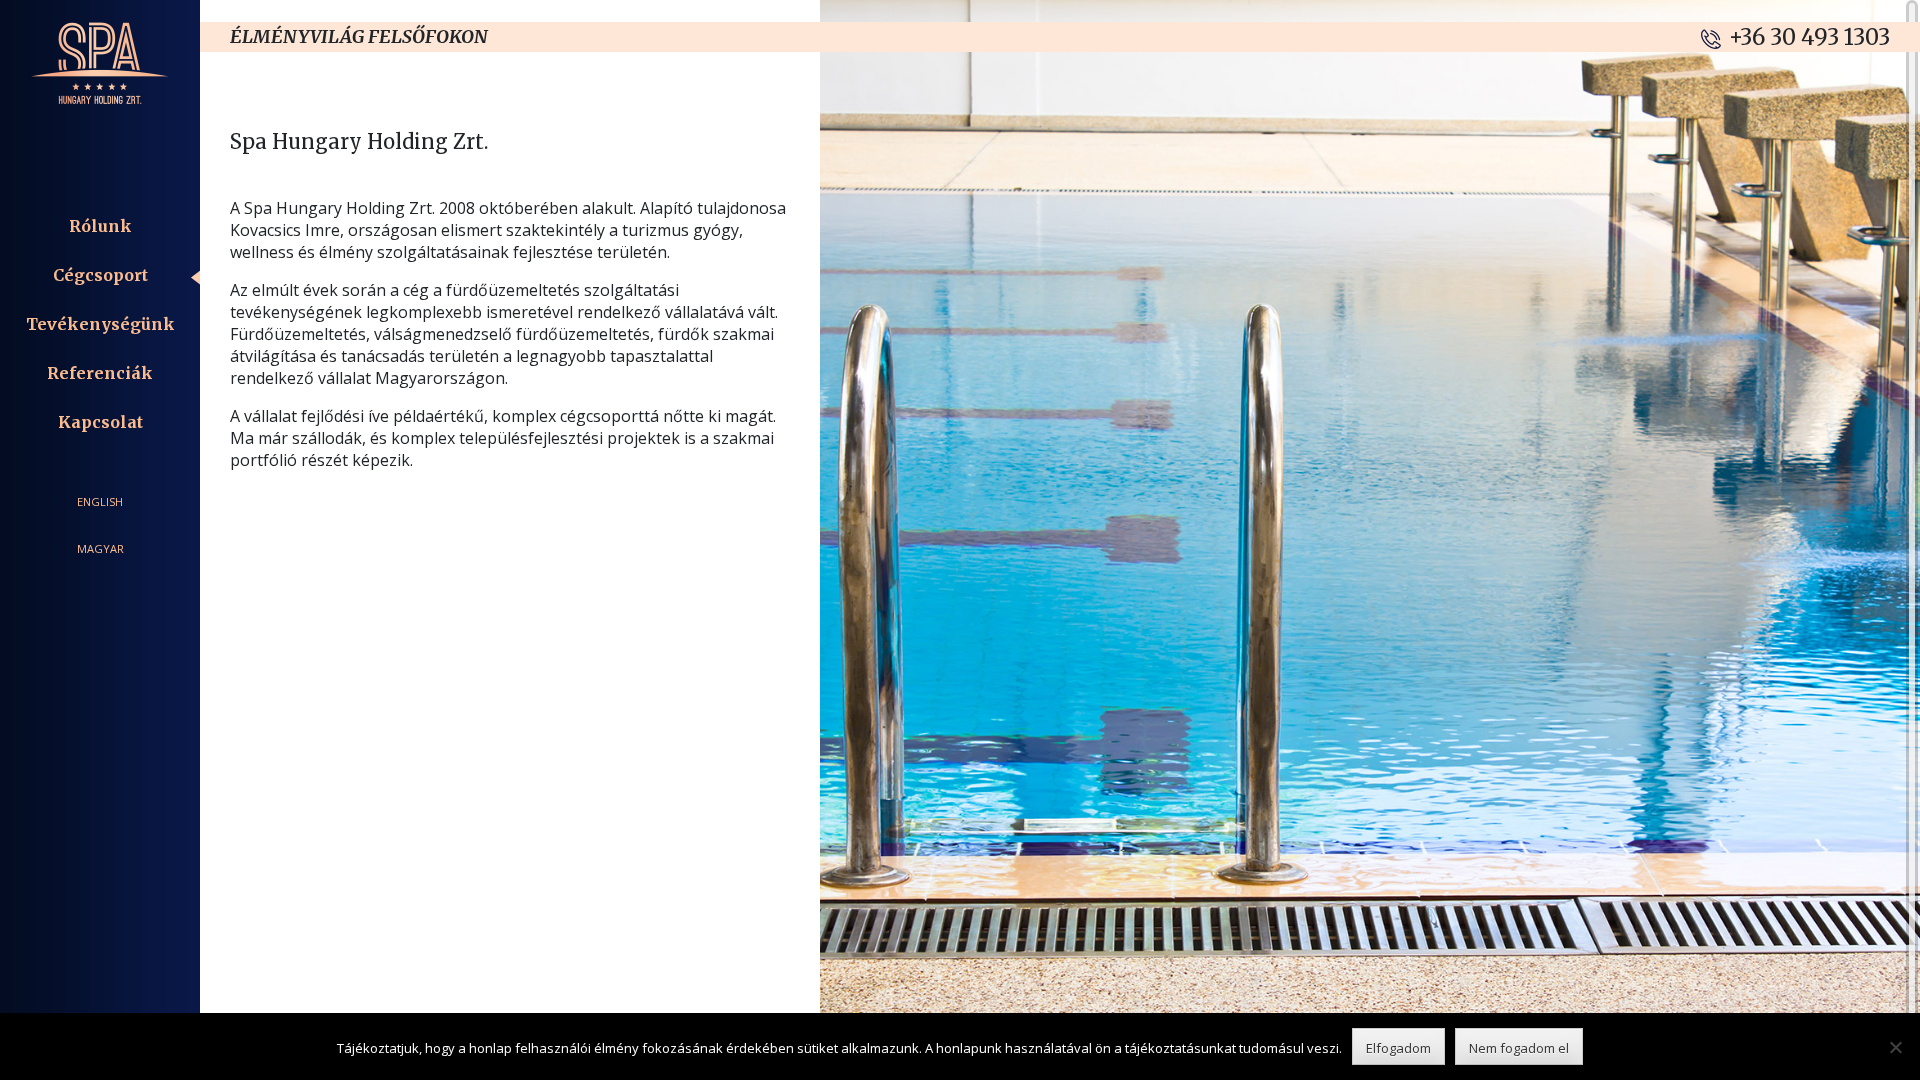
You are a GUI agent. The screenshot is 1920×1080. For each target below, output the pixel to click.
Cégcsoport (100, 275)
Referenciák (100, 373)
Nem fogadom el (1519, 1048)
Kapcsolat (100, 422)
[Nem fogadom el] (1895, 1047)
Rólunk (100, 226)
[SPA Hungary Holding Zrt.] (100, 58)
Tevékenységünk (100, 324)
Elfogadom (1398, 1048)
